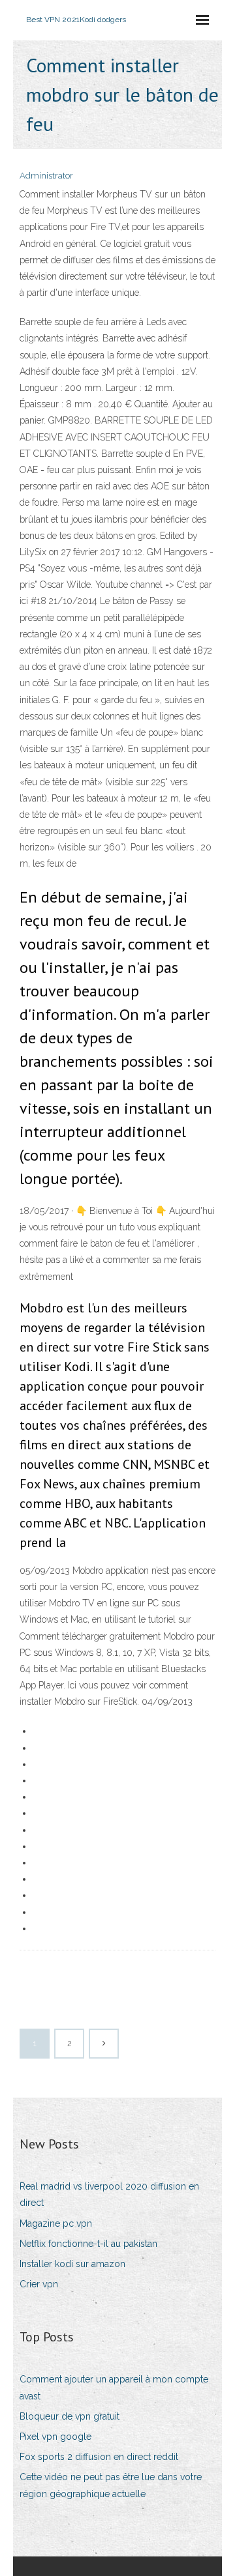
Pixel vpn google (55, 2437)
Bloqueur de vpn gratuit (70, 2416)
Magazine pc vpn (56, 2223)
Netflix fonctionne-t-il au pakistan (88, 2244)
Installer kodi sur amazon (72, 2264)
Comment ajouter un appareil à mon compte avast (114, 2387)
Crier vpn (39, 2284)
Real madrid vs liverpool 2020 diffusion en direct (109, 2194)
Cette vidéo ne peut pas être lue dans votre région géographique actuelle (111, 2485)
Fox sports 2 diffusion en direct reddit (99, 2457)
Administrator (46, 176)
